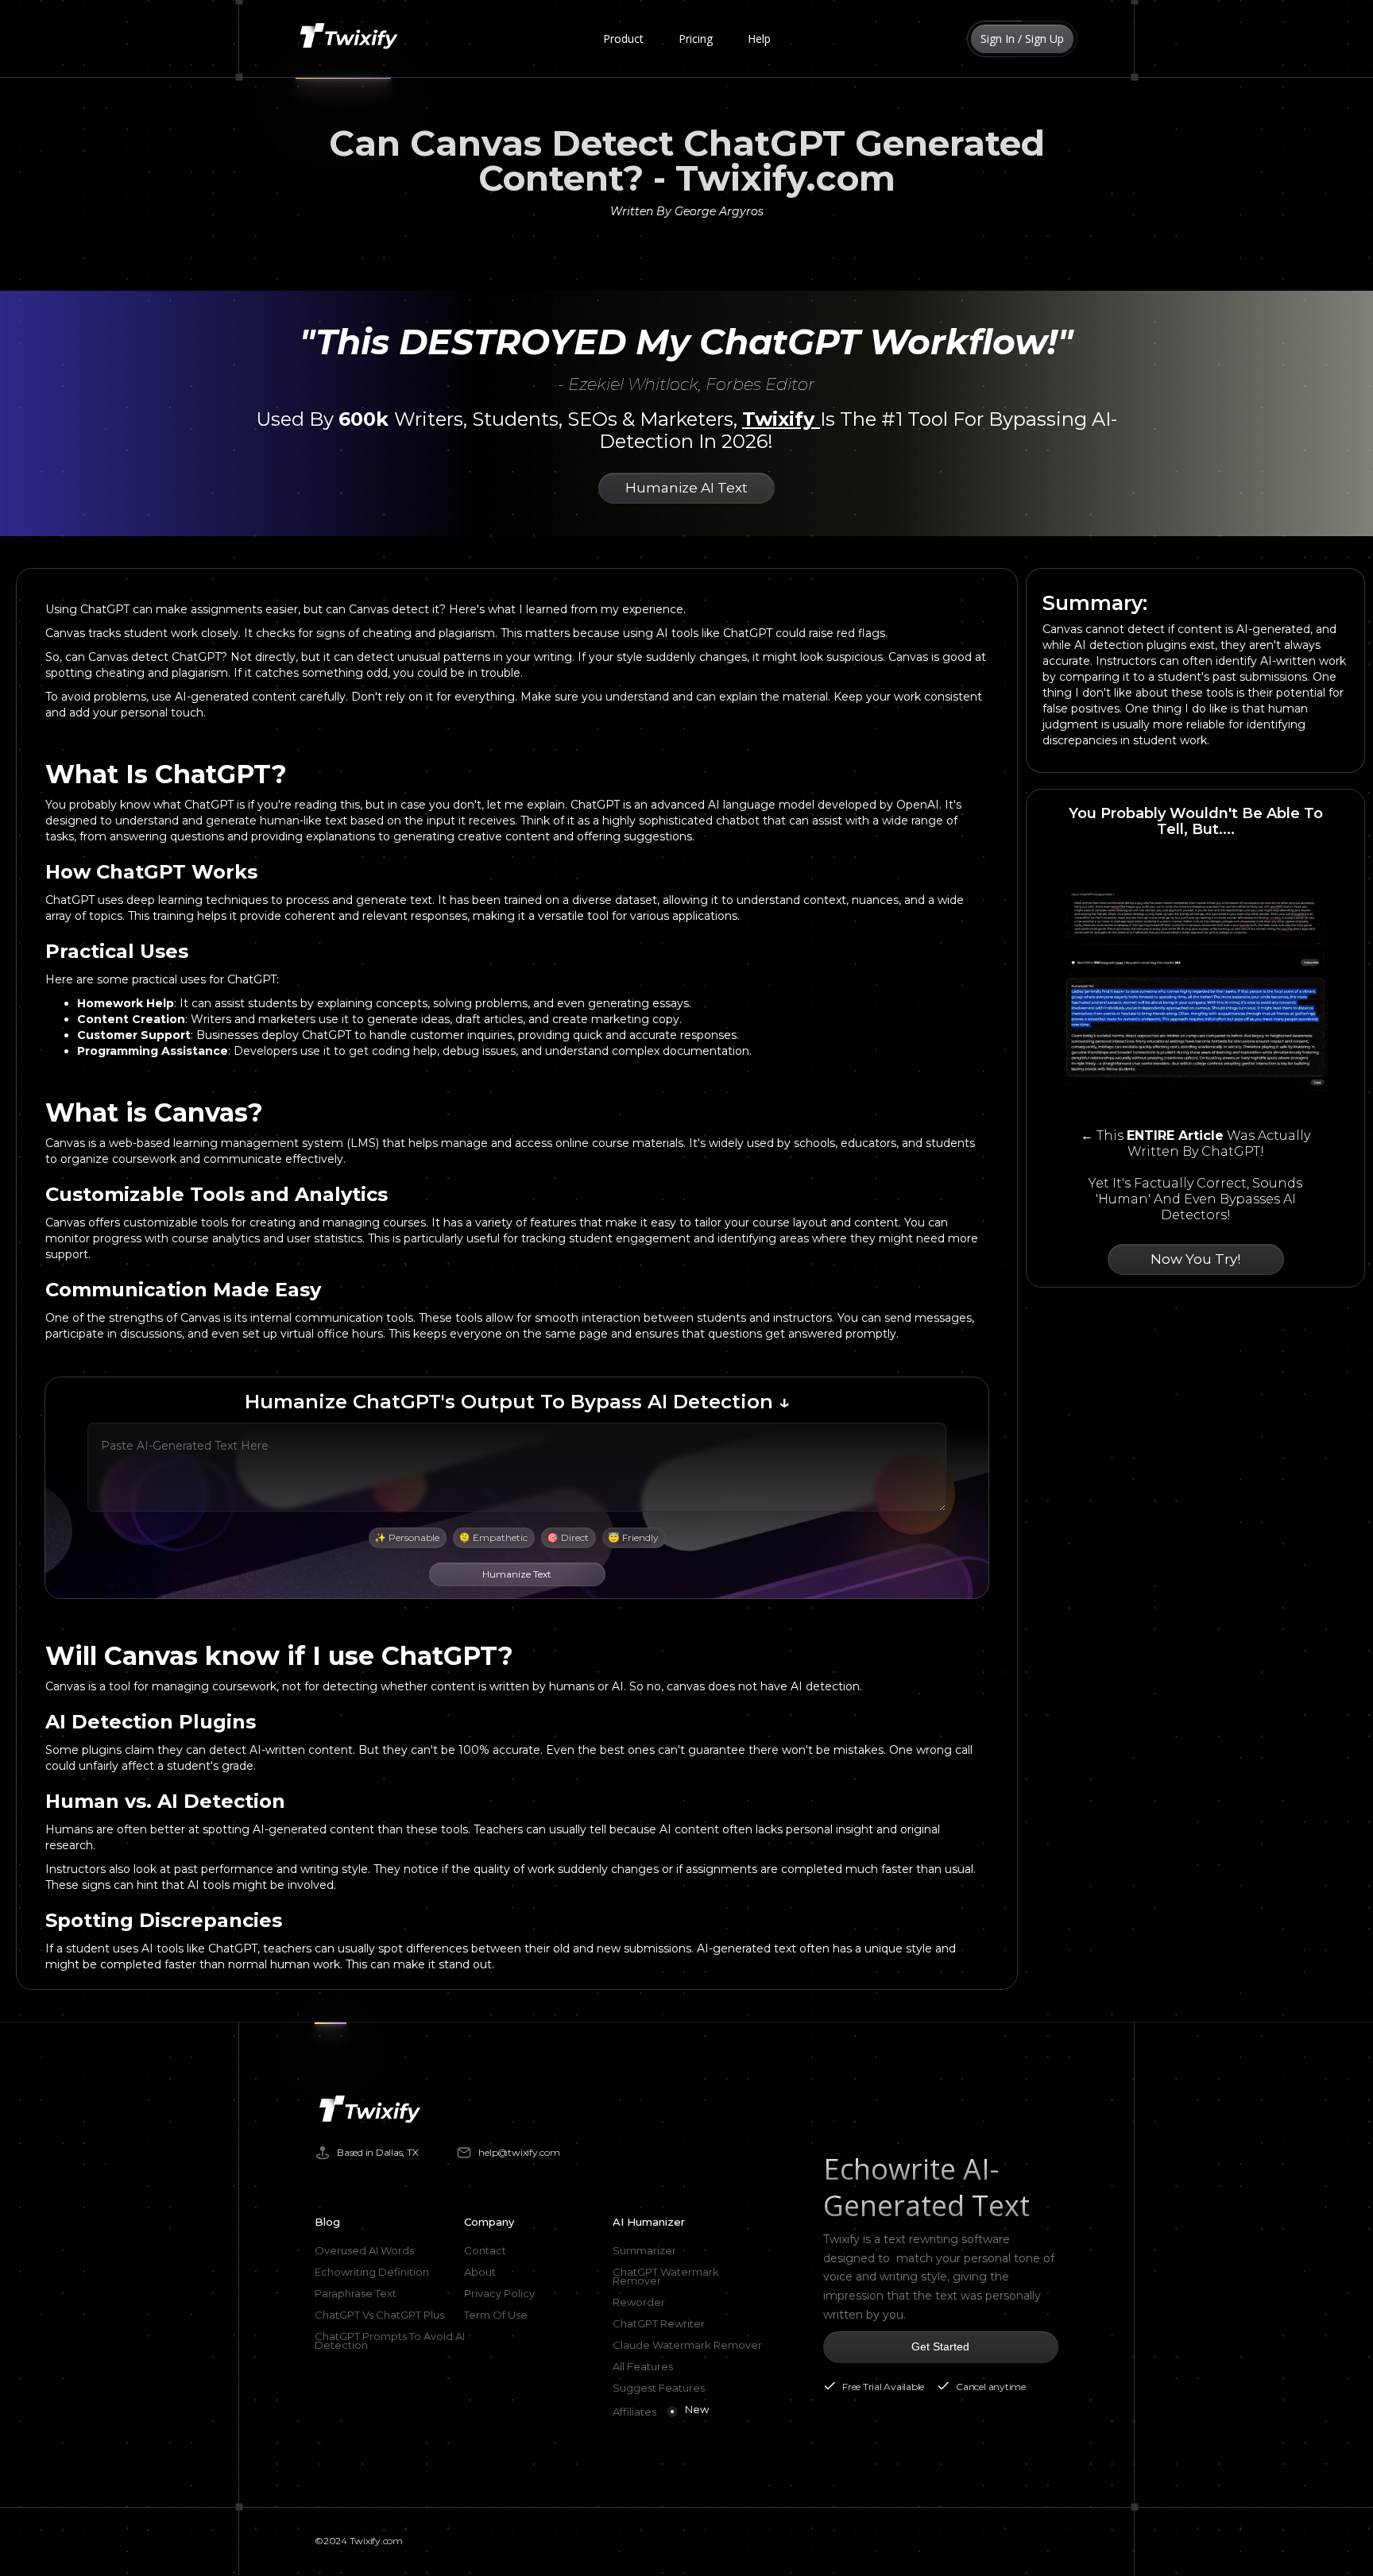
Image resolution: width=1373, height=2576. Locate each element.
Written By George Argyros (687, 211)
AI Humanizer (649, 2222)
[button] (623, 39)
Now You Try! (1195, 1259)
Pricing (696, 39)
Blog (327, 2222)
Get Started (940, 2346)
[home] (352, 39)
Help (759, 39)
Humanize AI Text (686, 488)
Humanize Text (517, 1574)
